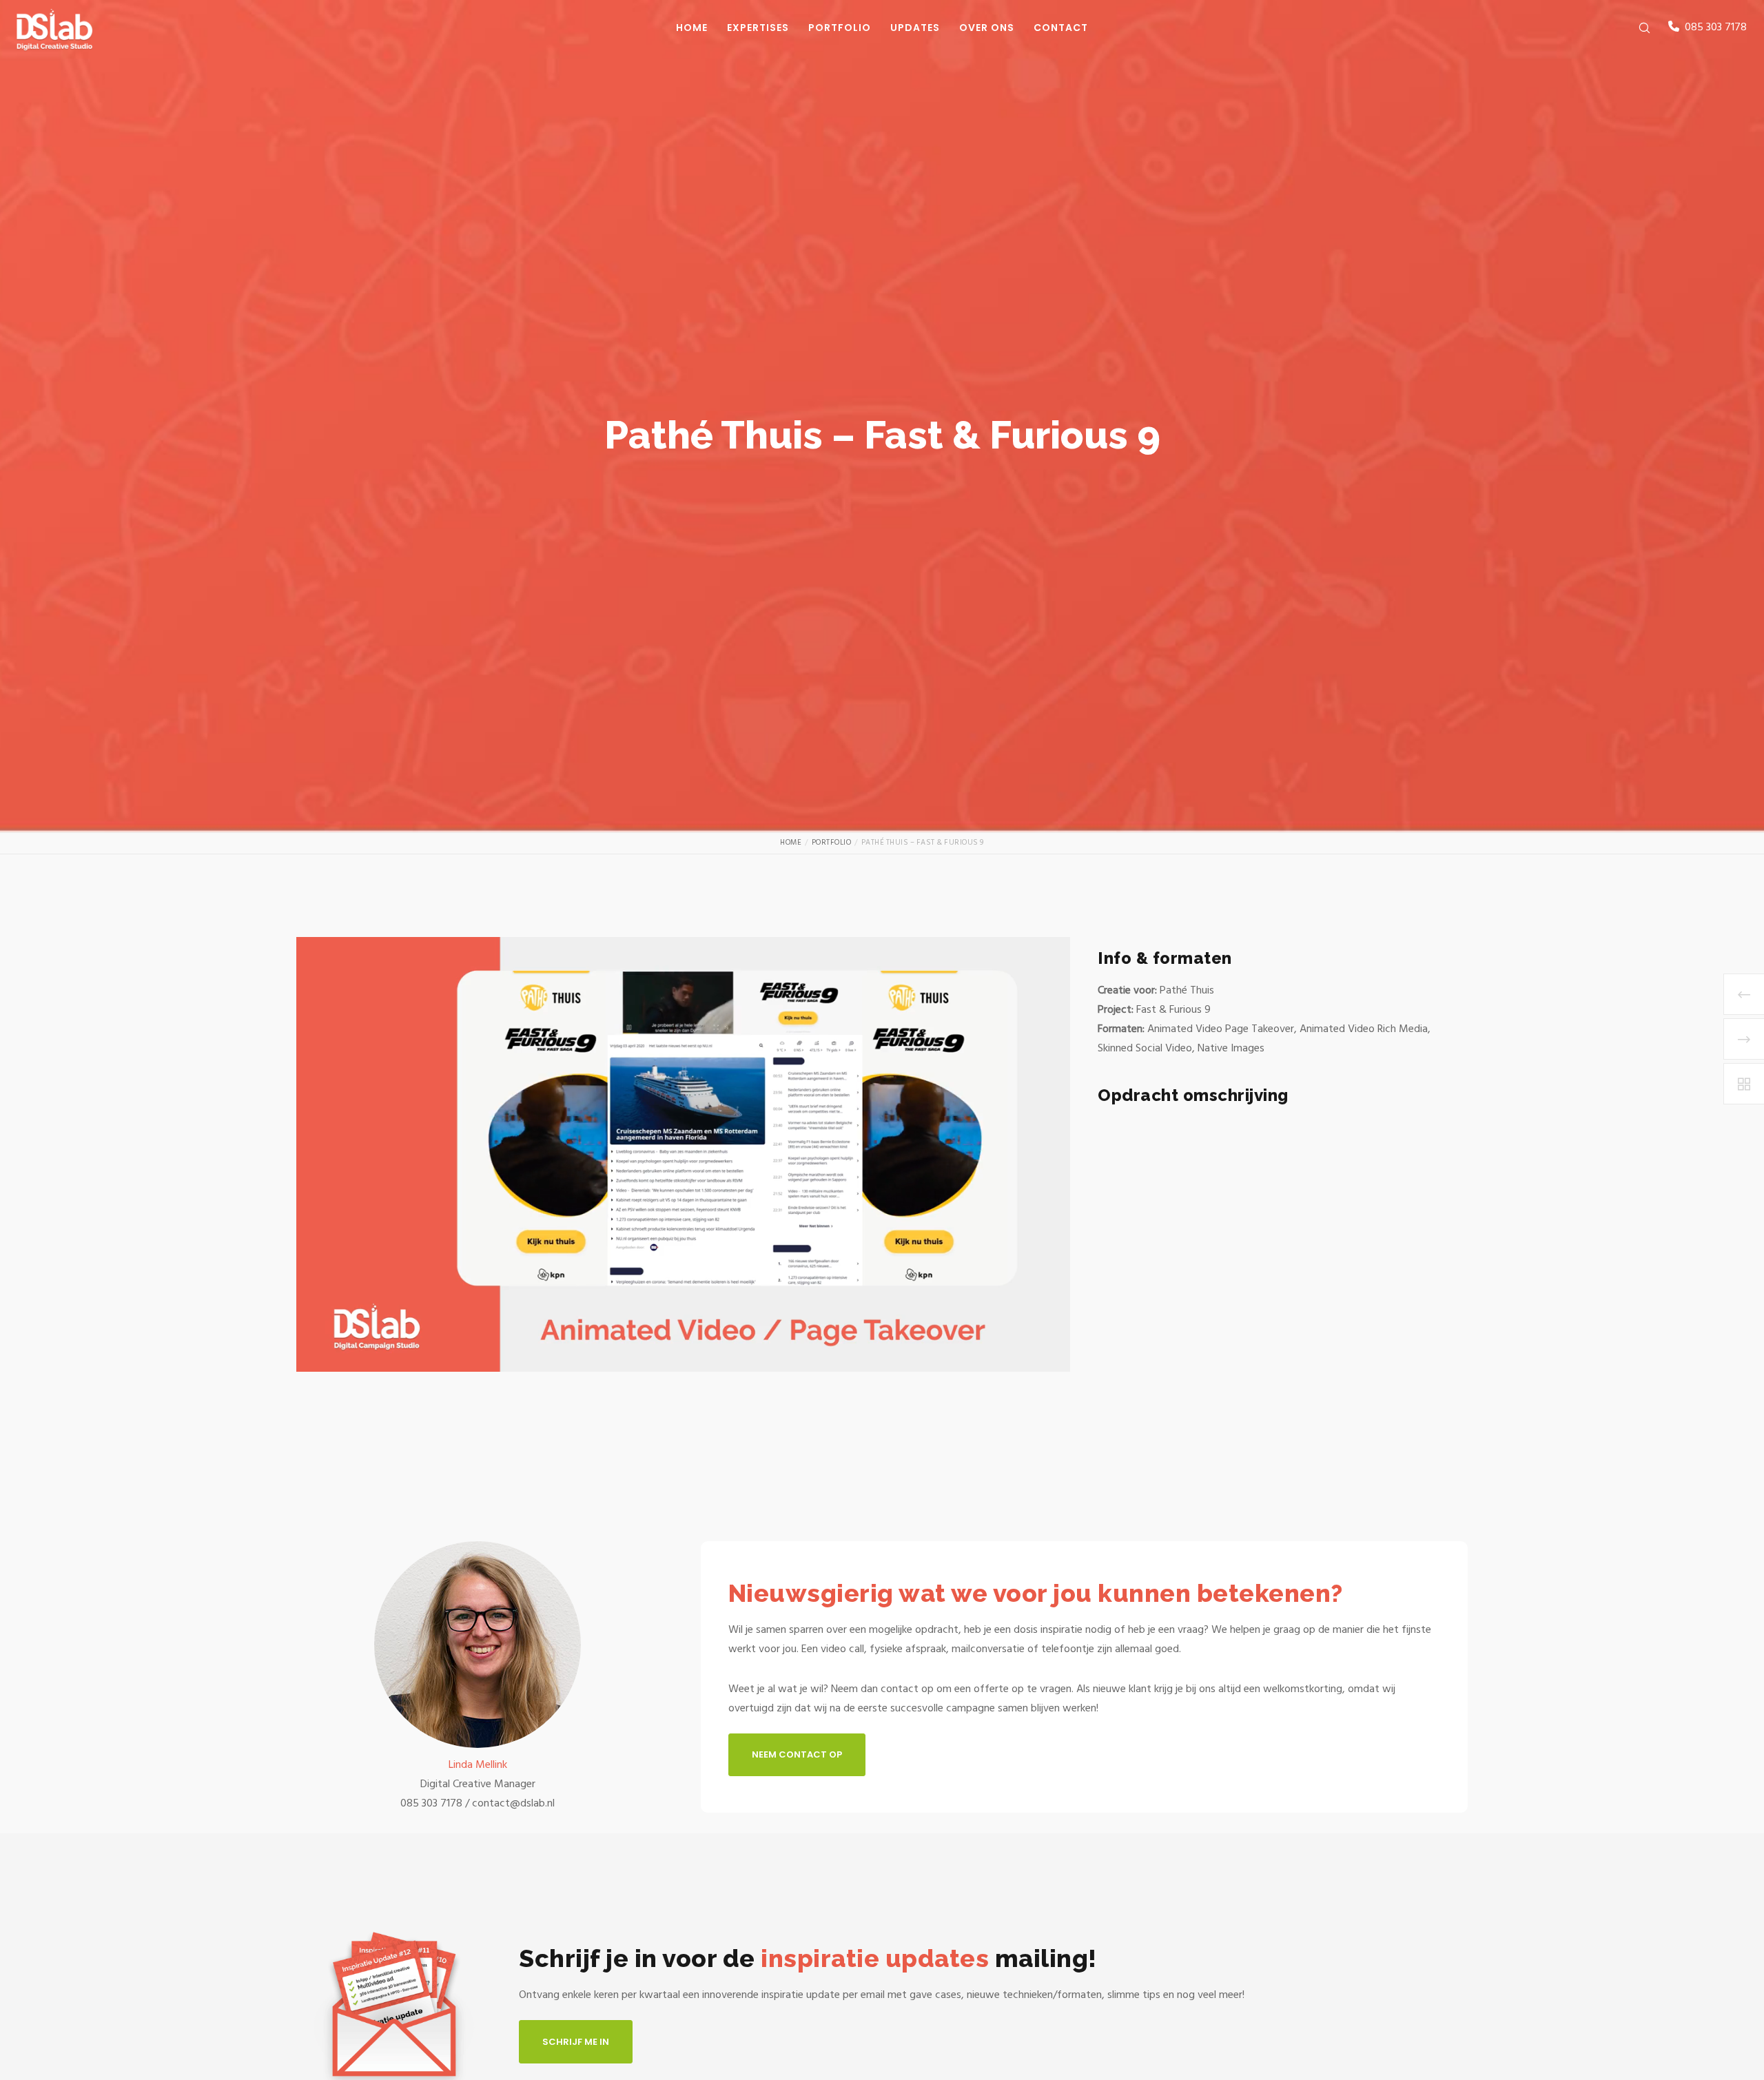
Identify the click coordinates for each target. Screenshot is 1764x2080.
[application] (683, 1155)
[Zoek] (1635, 28)
